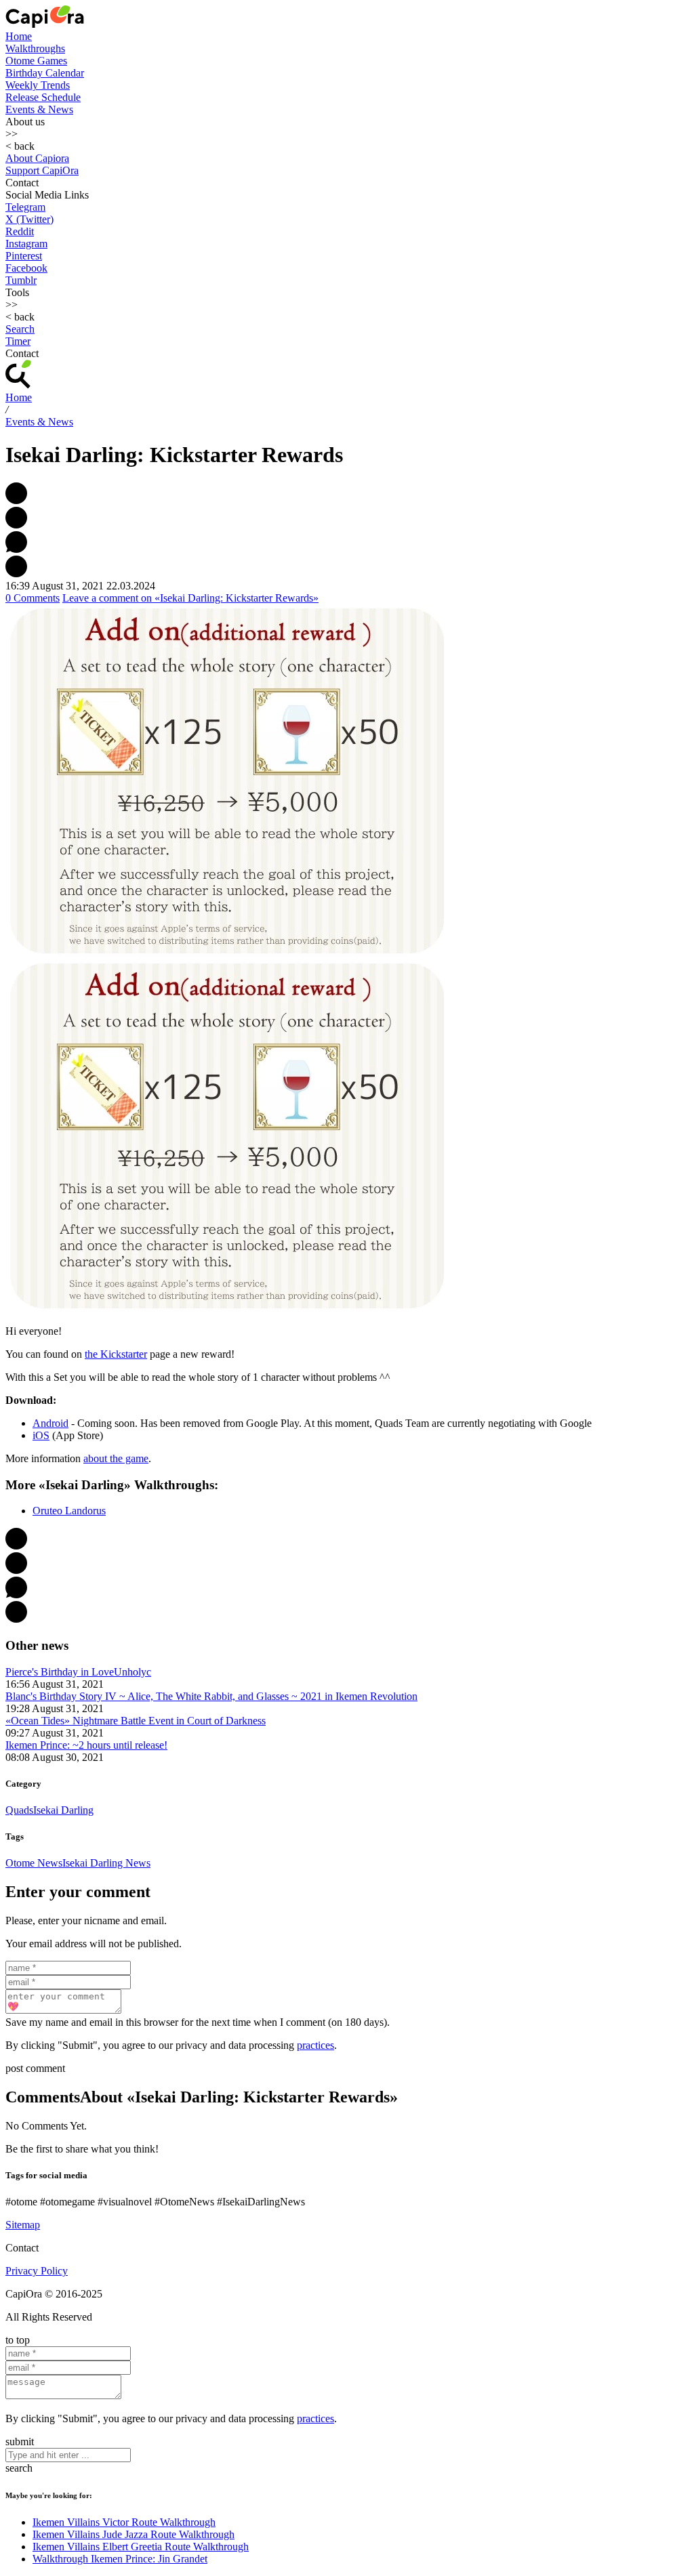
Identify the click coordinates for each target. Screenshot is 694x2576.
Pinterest (24, 256)
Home (19, 36)
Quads (19, 1810)
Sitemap (23, 2225)
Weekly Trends (38, 85)
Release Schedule (43, 97)
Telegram (25, 207)
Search (20, 329)
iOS (41, 1435)
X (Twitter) (29, 219)
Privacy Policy (37, 2271)
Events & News (39, 109)
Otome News (34, 1863)
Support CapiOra (42, 170)
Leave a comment (190, 598)
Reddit (20, 231)
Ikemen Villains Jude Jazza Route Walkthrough (134, 2534)
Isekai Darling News (106, 1863)
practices (315, 2045)
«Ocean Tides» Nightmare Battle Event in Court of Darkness (136, 1721)
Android (50, 1423)
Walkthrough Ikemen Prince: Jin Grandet (120, 2559)
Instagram (26, 244)
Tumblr (21, 280)
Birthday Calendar (45, 73)
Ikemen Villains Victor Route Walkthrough (124, 2522)
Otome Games (36, 61)
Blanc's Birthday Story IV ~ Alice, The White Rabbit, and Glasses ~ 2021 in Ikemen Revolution (211, 1696)
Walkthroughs (35, 48)
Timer (18, 341)
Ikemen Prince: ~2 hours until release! (86, 1745)
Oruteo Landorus (69, 1511)
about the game (116, 1458)
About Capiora (37, 158)
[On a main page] (45, 24)
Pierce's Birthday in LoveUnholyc (78, 1672)
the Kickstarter (116, 1354)
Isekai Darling (63, 1810)
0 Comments (33, 598)
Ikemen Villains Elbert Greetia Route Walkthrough (141, 2547)
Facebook (26, 268)
